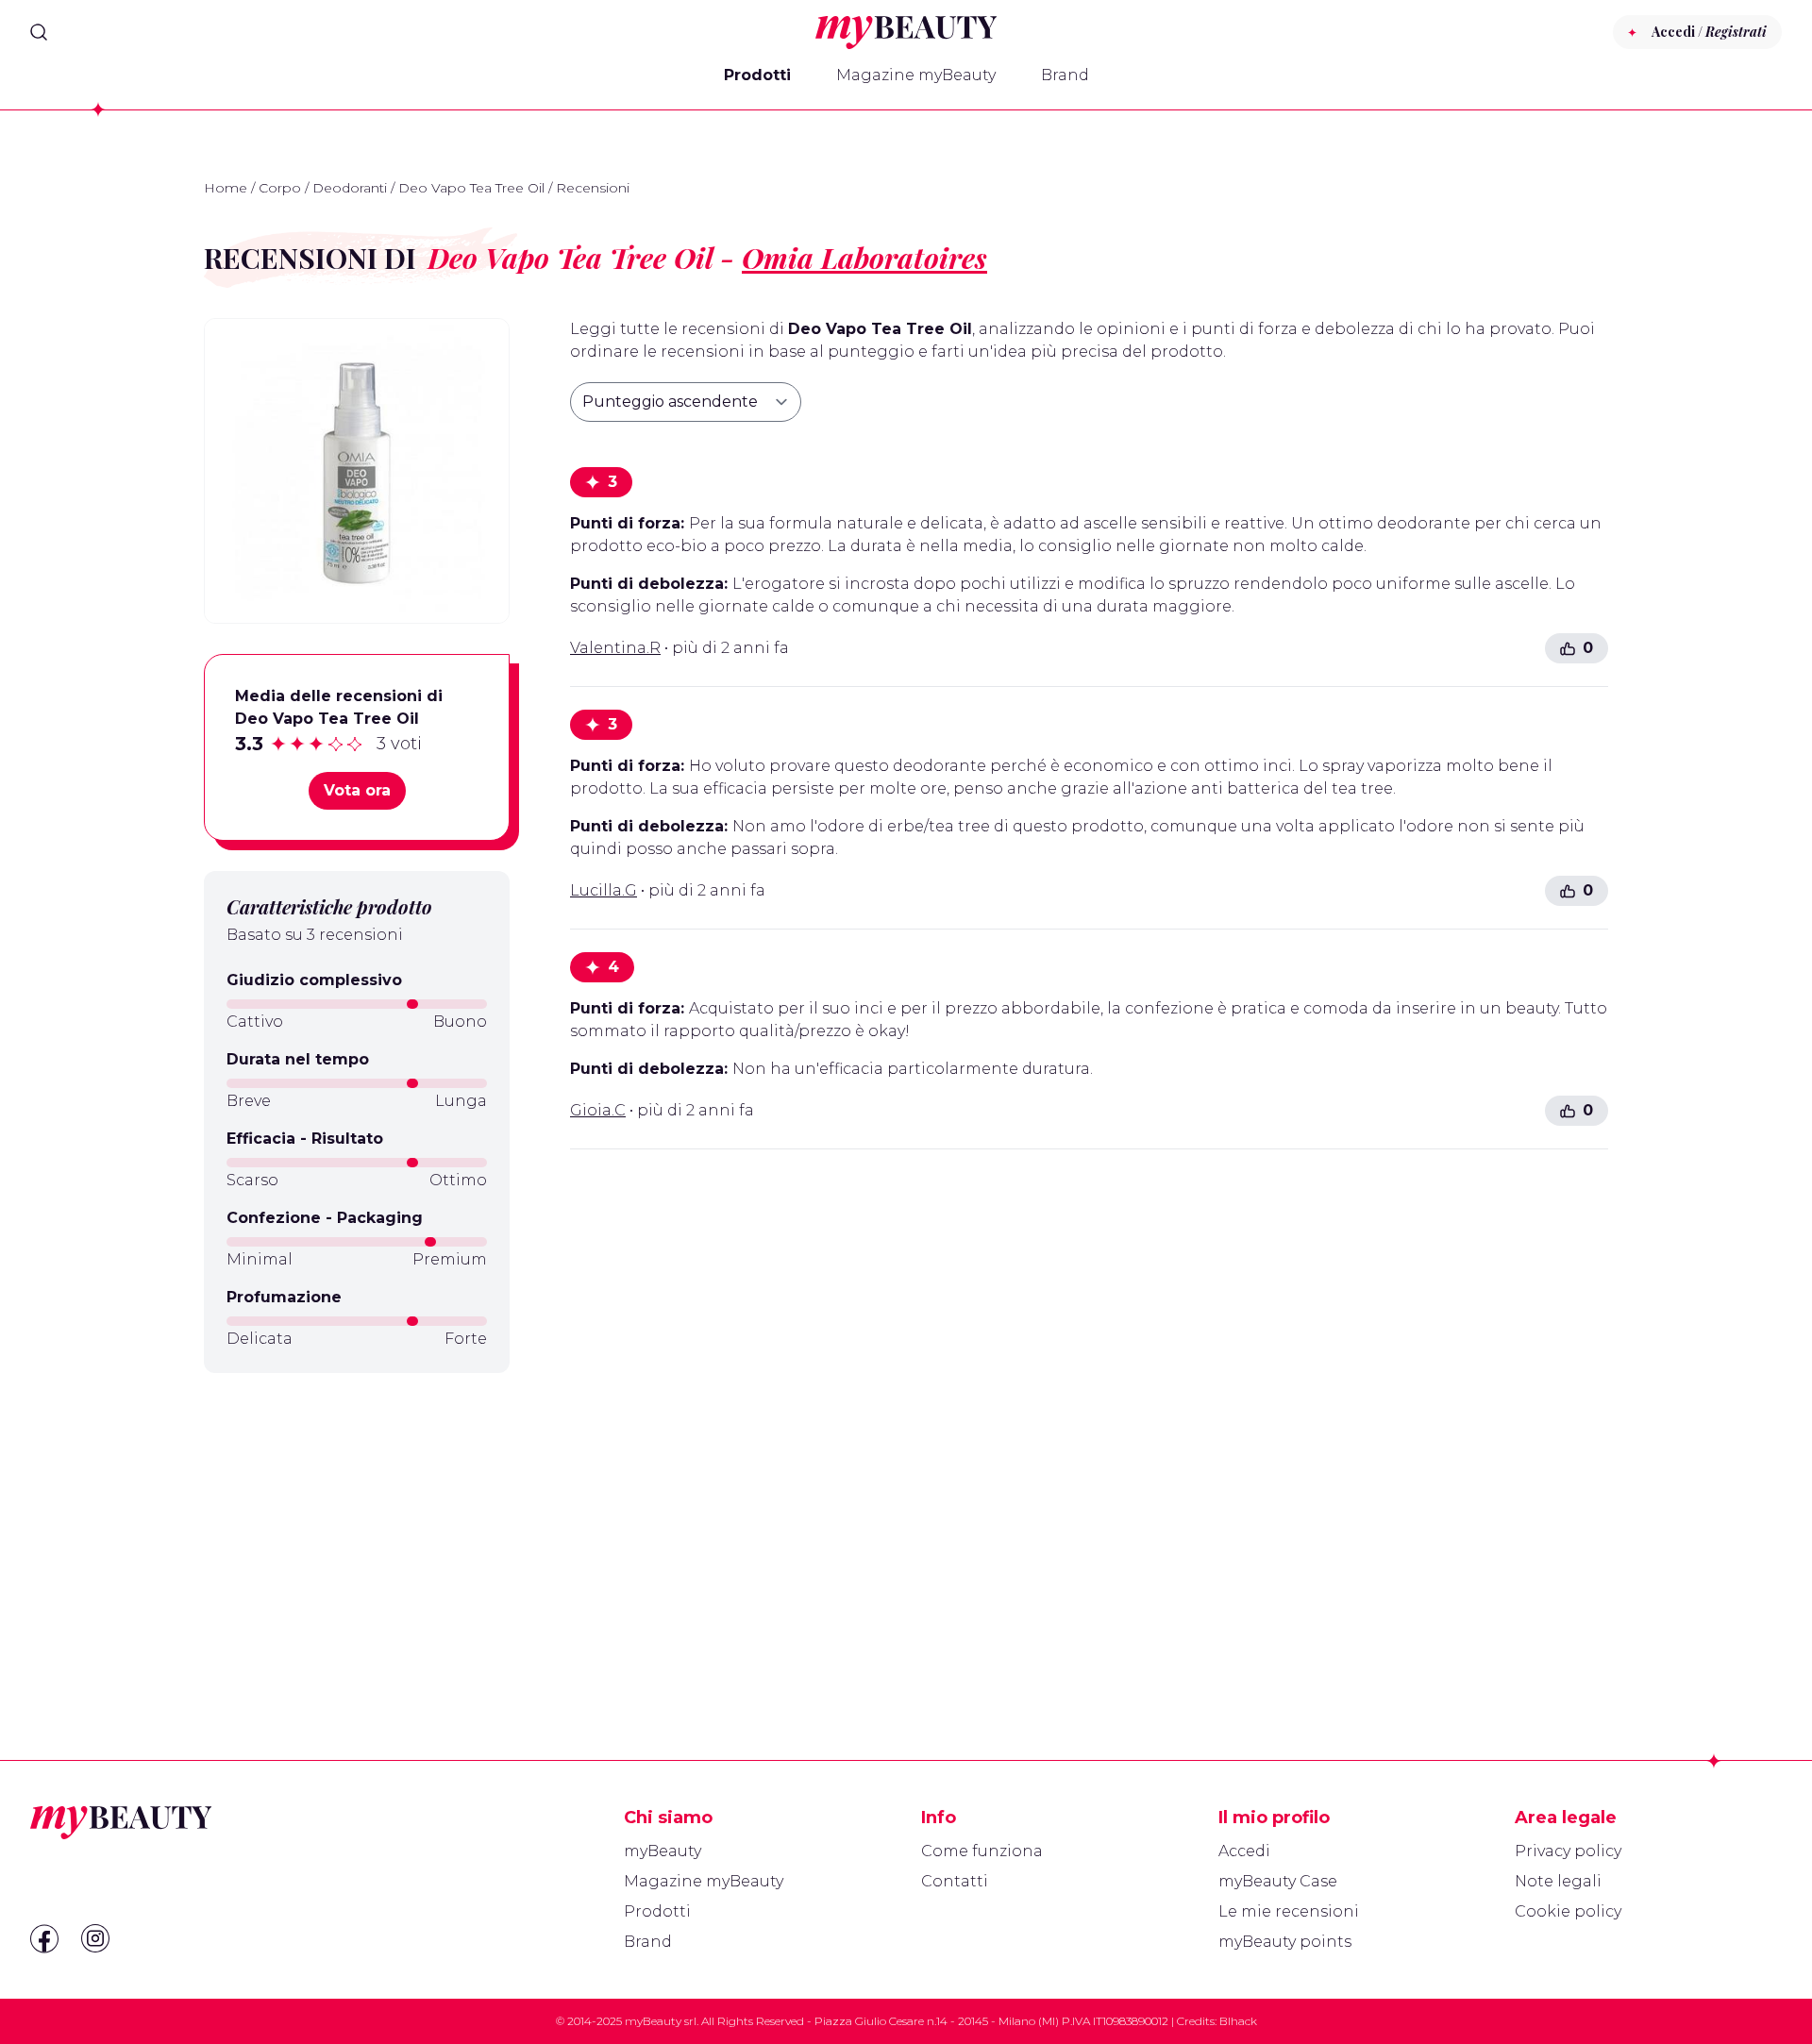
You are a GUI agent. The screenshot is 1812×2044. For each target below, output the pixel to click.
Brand (1065, 75)
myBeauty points (1285, 1942)
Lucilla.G (604, 890)
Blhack (1238, 2021)
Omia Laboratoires (864, 258)
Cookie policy (1568, 1911)
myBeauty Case (1278, 1881)
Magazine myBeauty (916, 75)
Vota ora (357, 790)
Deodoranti (350, 188)
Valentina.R (615, 648)
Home (226, 188)
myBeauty (663, 1851)
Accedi (1244, 1851)
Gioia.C (598, 1110)
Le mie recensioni (1289, 1911)
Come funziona (982, 1851)
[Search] (39, 32)
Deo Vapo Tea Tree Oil (471, 188)
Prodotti (757, 75)
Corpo (280, 188)
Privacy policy (1568, 1851)
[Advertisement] (357, 1521)
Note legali (1558, 1881)
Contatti (955, 1881)
